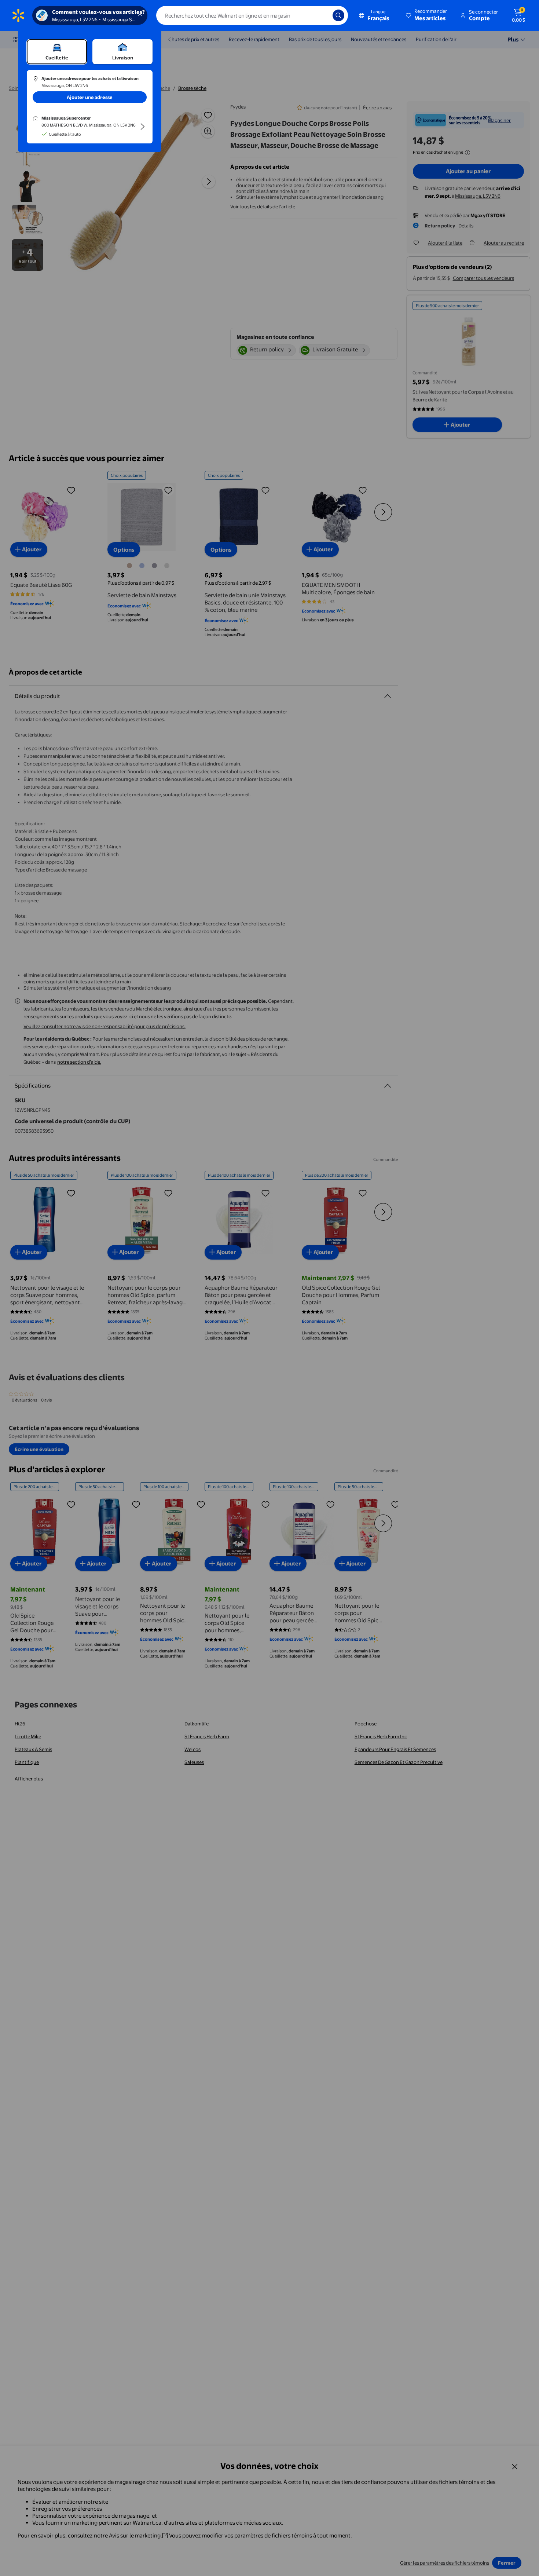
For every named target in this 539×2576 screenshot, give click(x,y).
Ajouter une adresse (90, 97)
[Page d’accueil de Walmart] (18, 15)
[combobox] (252, 15)
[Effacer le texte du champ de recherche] (322, 15)
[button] (427, 15)
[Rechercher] (338, 15)
